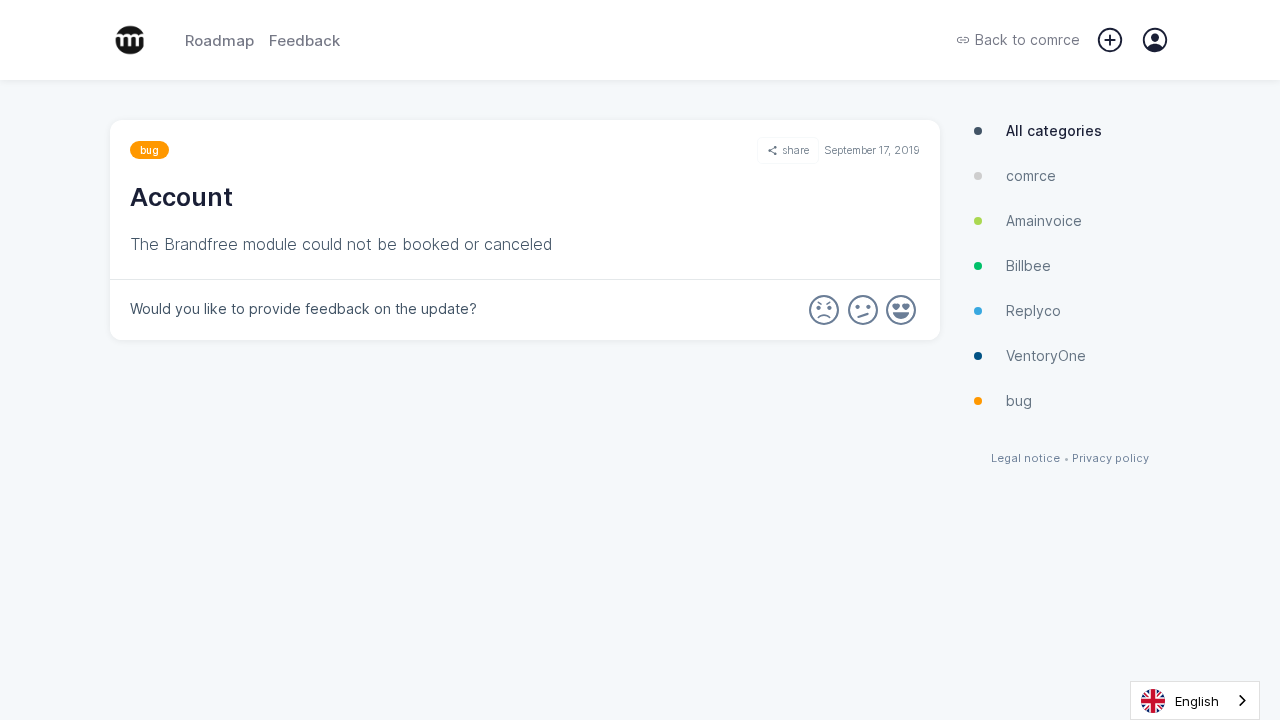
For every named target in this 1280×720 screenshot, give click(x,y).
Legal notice (1025, 458)
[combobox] (1195, 700)
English (1197, 701)
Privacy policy (1110, 458)
